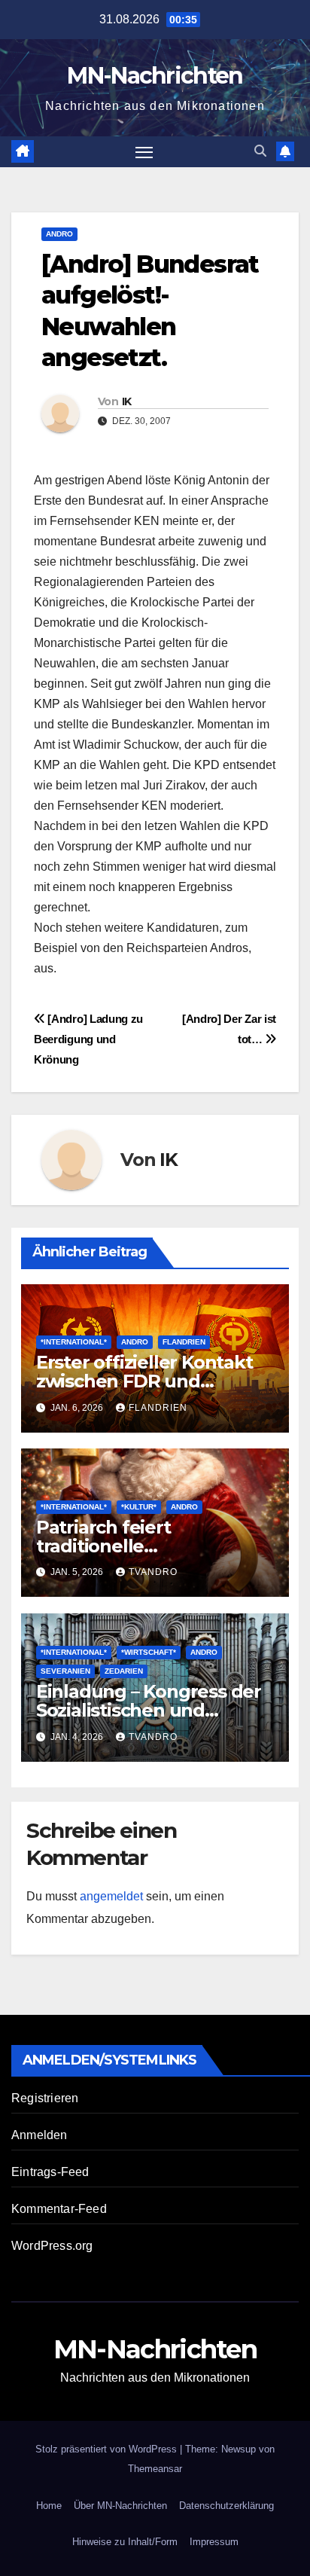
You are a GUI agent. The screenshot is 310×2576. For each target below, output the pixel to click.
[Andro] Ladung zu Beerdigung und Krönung (88, 1039)
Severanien (65, 1671)
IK (127, 401)
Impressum (214, 2542)
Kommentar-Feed (59, 2209)
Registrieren (45, 2098)
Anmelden (40, 2135)
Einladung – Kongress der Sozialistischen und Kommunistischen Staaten (153, 1710)
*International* (74, 1342)
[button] (260, 151)
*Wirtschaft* (149, 1652)
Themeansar (155, 2469)
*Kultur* (139, 1507)
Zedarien (124, 1671)
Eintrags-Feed (50, 2172)
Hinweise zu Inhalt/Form (125, 2542)
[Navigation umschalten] (144, 152)
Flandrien (184, 1342)
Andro (59, 234)
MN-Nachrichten (155, 76)
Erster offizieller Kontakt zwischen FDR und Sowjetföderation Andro (144, 1381)
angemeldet (111, 1896)
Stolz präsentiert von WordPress (108, 2449)
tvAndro (153, 1572)
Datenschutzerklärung (226, 2506)
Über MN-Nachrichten (120, 2506)
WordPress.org (52, 2246)
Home (49, 2506)
